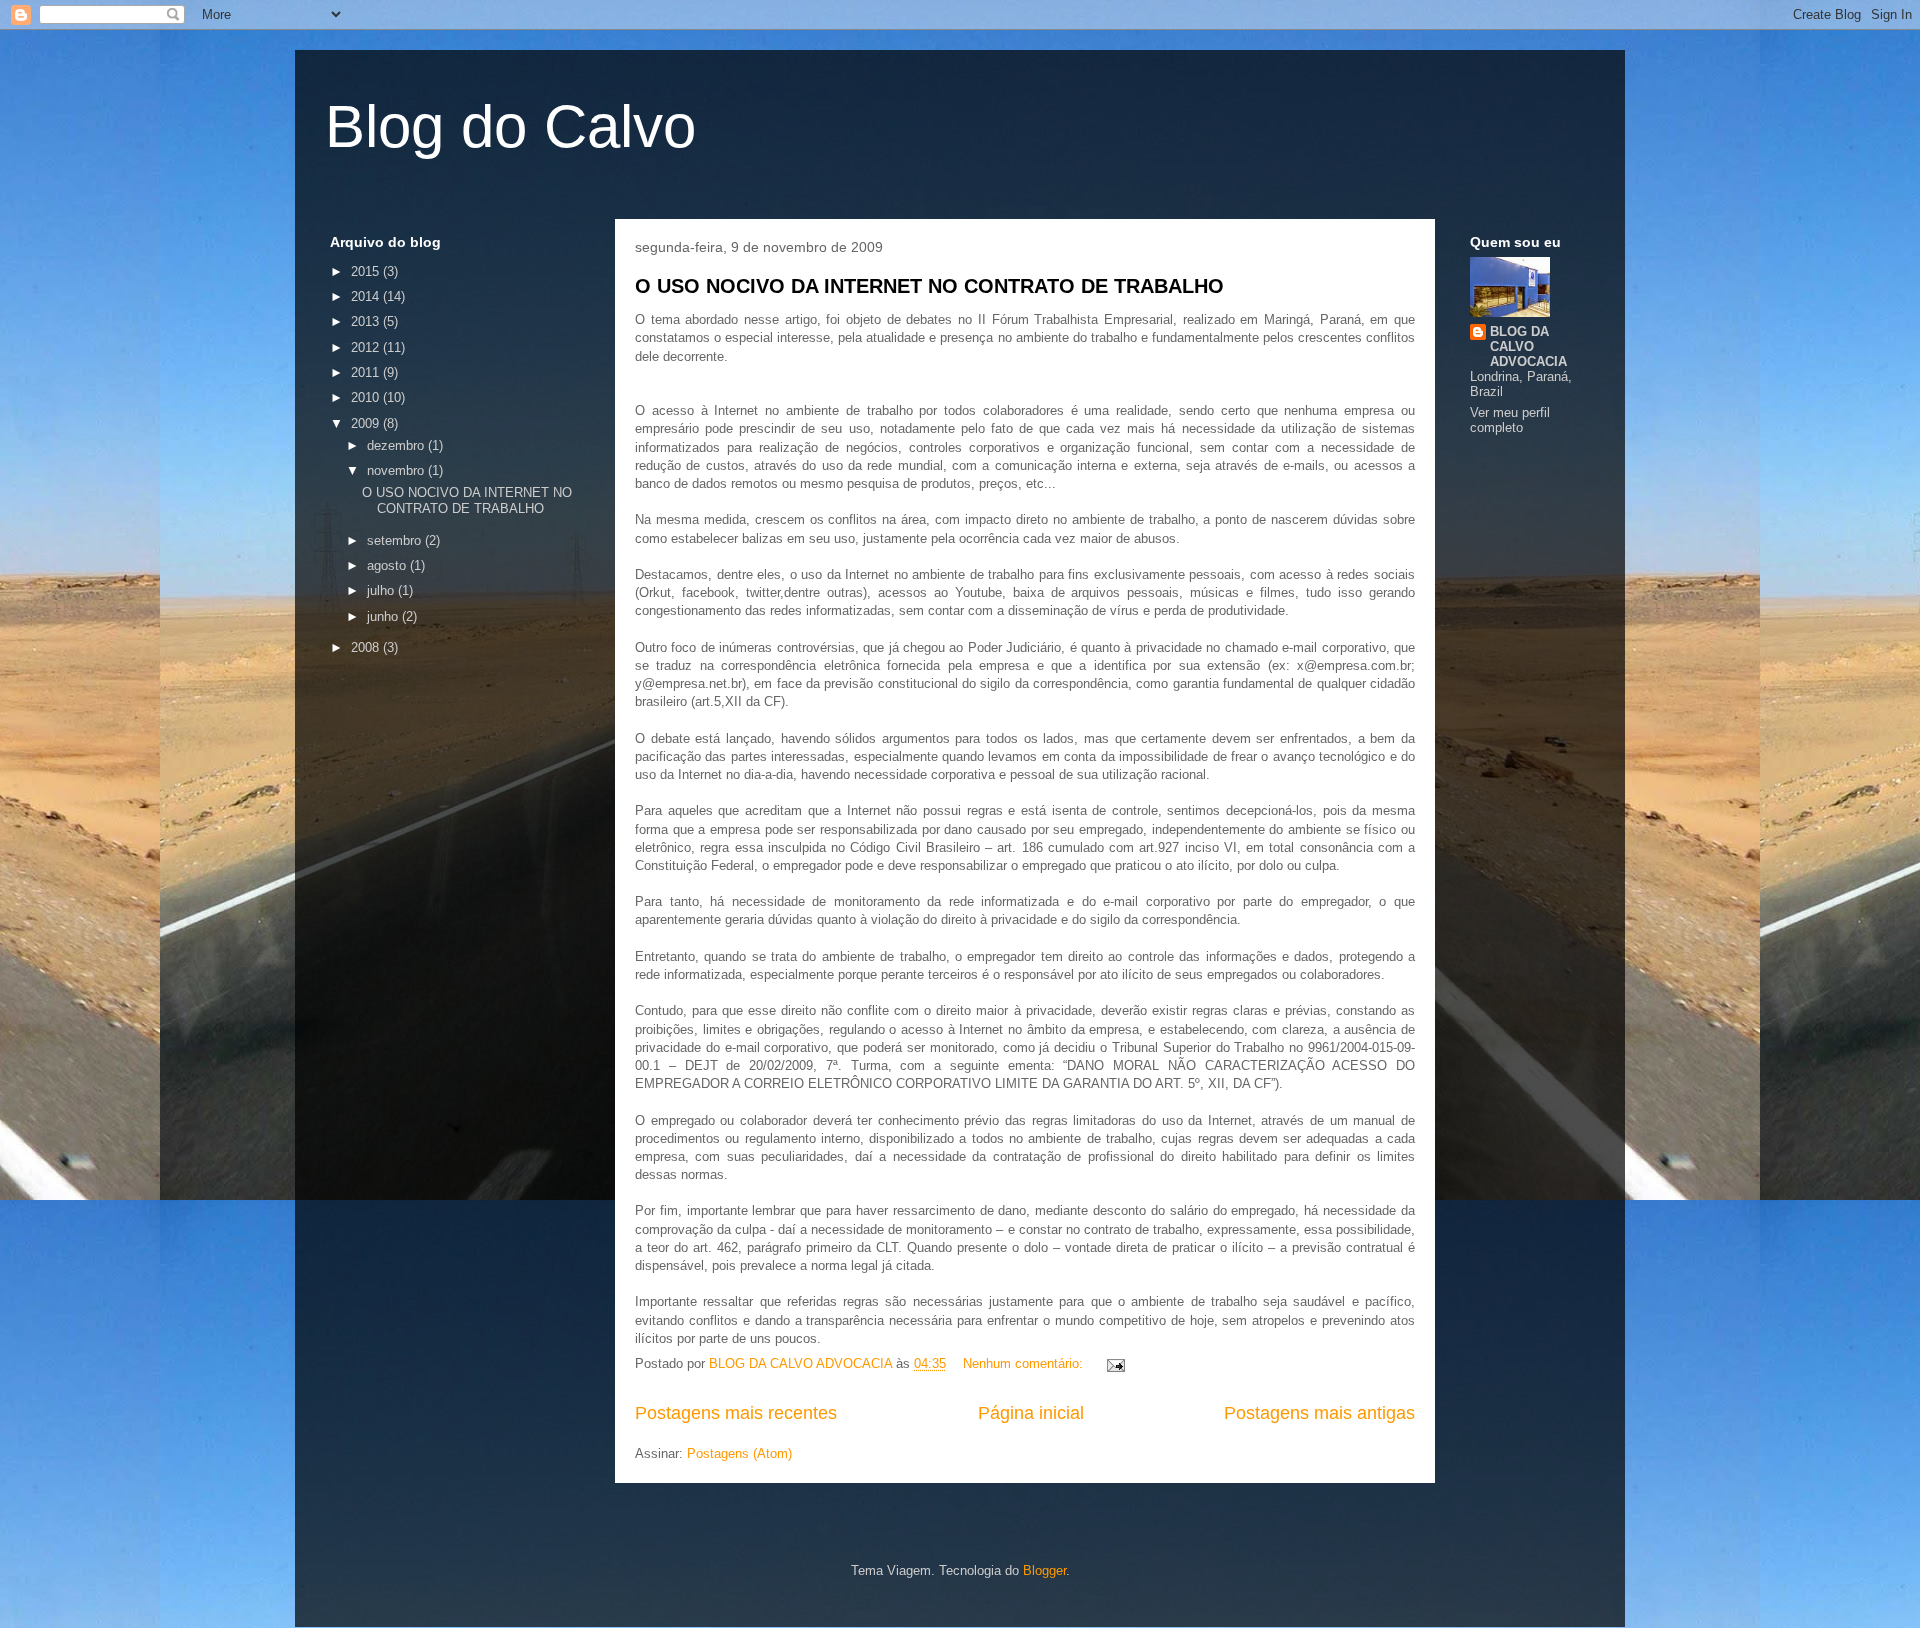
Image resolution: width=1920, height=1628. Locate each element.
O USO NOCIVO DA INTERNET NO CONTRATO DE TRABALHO (929, 286)
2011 (367, 372)
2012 (367, 347)
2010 (367, 397)
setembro (396, 540)
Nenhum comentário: (1025, 1363)
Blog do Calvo (510, 126)
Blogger (1044, 1570)
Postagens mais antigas (1319, 1413)
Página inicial (1031, 1413)
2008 (367, 647)
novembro (397, 470)
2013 (367, 321)
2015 (367, 271)
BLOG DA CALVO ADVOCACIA (1528, 346)
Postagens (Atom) (739, 1453)
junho (384, 616)
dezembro (397, 445)
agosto (388, 565)
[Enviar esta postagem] (1114, 1363)
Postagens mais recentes (736, 1413)
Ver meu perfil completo (1510, 420)
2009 (367, 423)
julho (382, 590)
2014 (367, 296)
